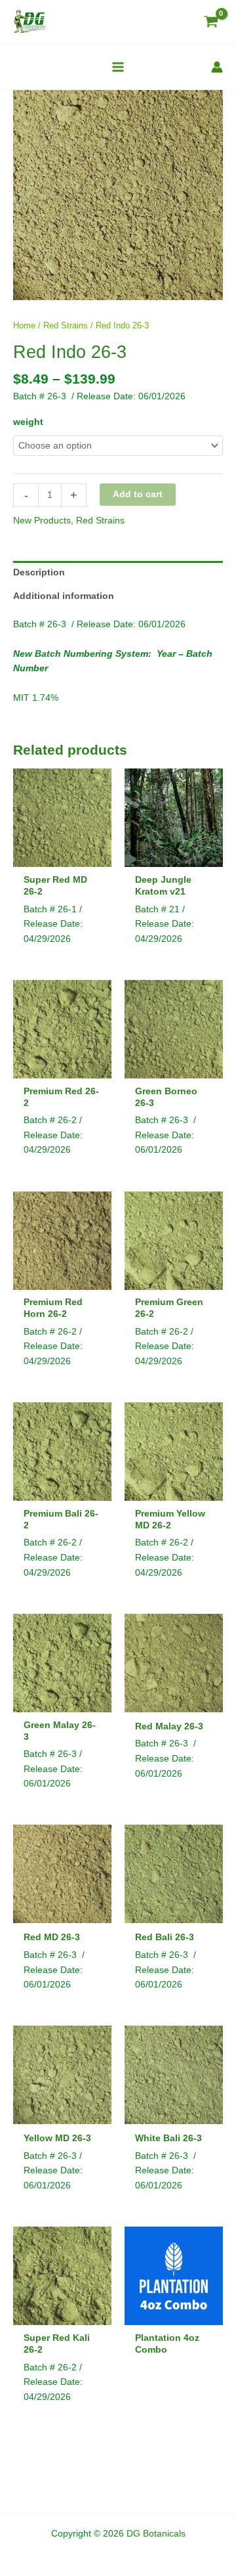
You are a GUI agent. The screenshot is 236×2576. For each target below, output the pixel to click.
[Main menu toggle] (118, 67)
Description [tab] (39, 572)
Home (24, 326)
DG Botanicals (156, 2534)
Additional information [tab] (64, 596)
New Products (42, 521)
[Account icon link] (217, 67)
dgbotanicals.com (117, 2548)
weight (28, 422)
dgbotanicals (67, 2548)
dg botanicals (168, 2548)
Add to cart (138, 494)
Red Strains (66, 326)
